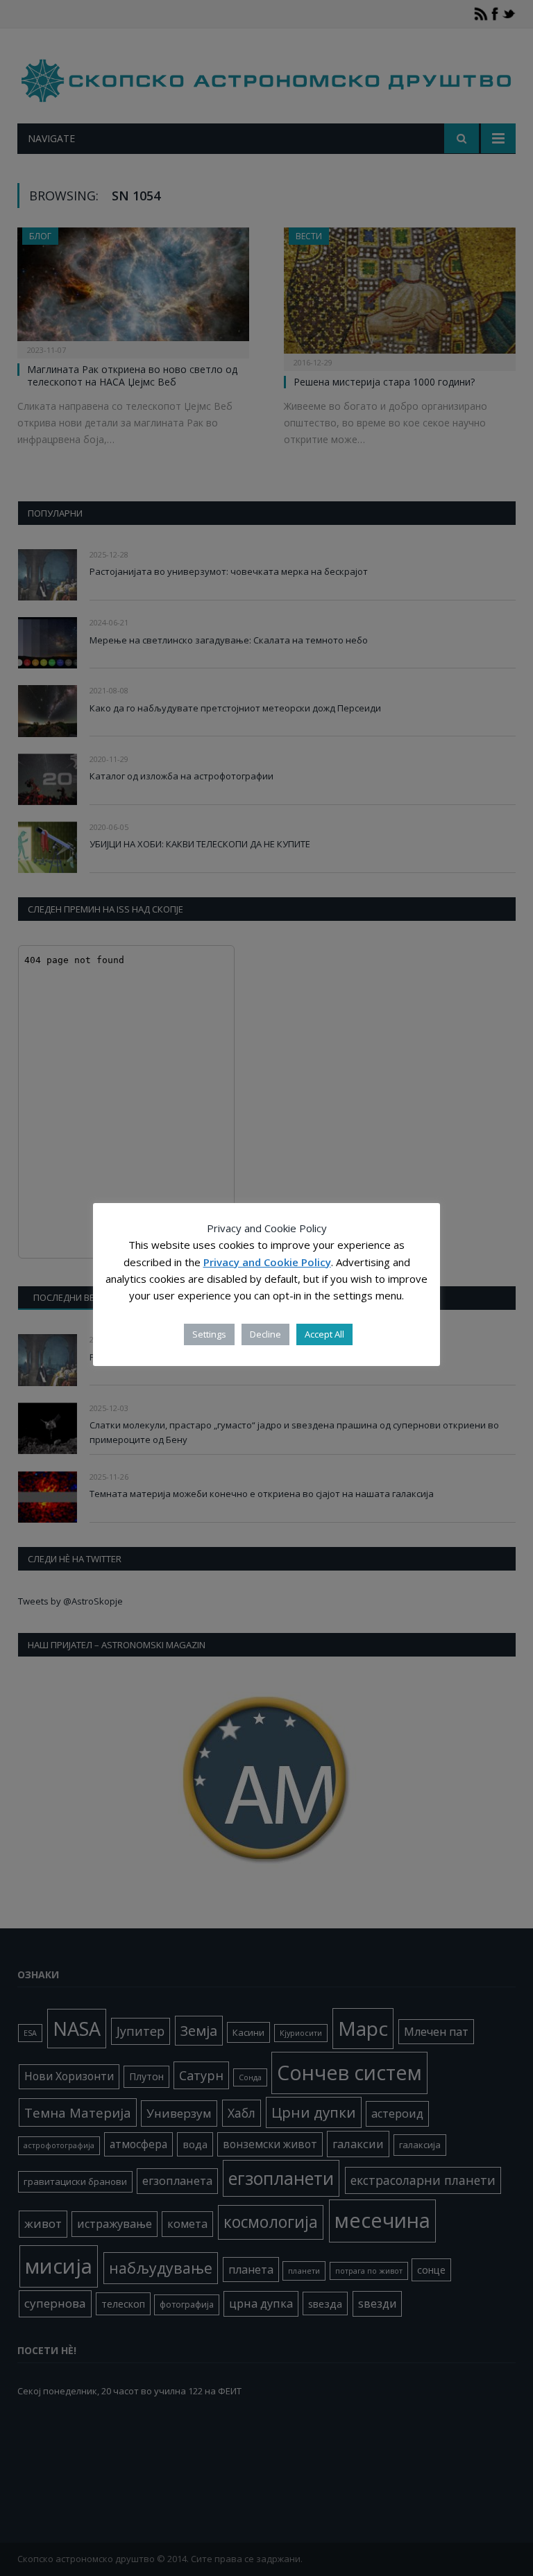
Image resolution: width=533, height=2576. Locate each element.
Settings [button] (209, 1334)
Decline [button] (265, 1334)
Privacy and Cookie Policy (267, 1262)
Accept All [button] (324, 1334)
